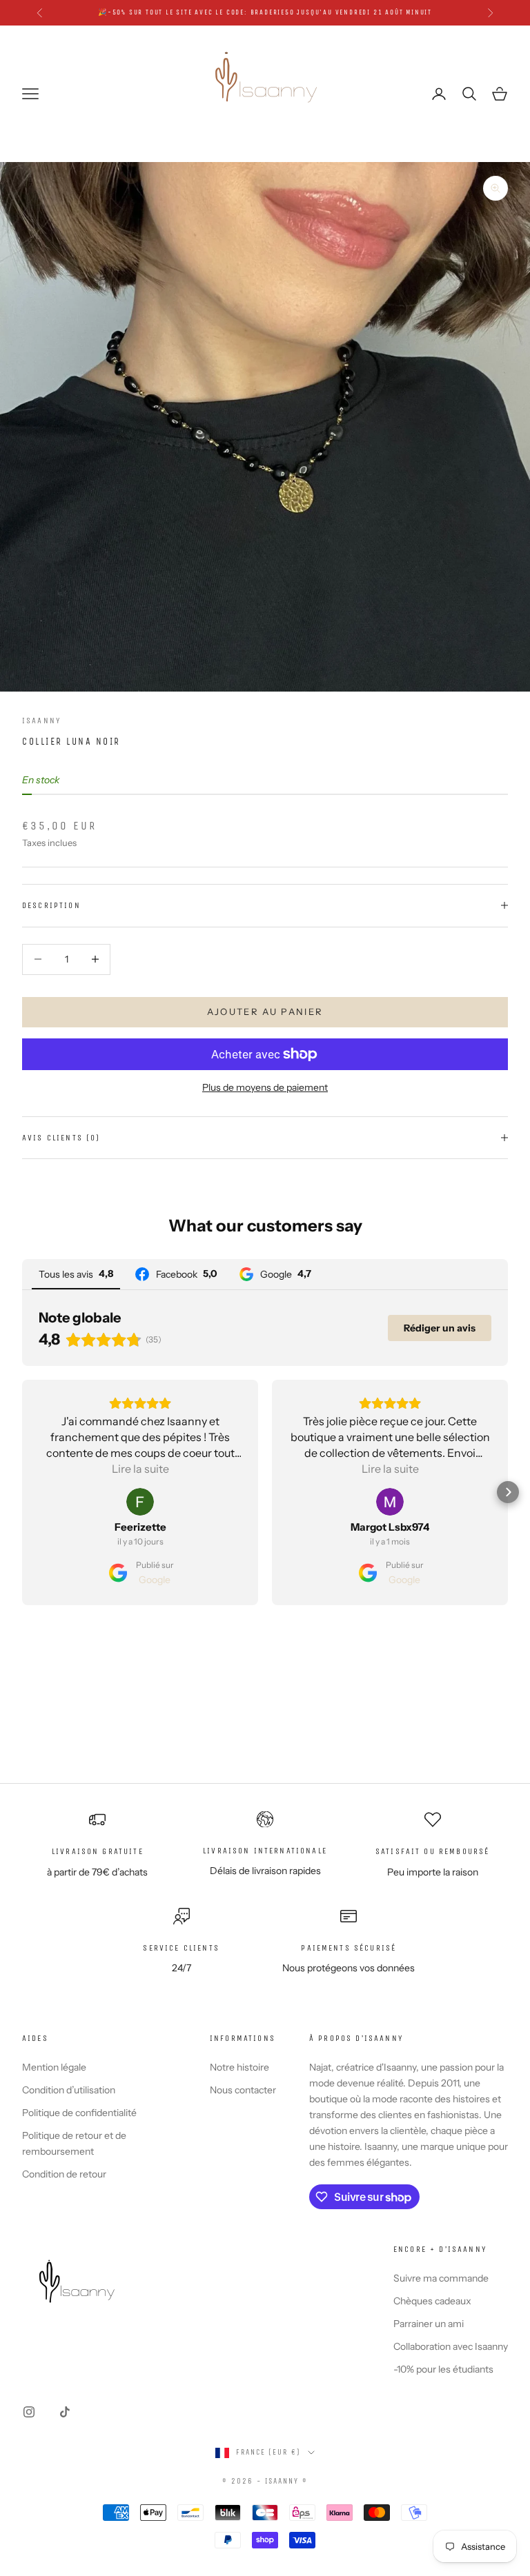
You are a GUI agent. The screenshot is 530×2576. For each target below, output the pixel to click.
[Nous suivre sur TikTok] (65, 2412)
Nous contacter (243, 2090)
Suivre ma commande (441, 2278)
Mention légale (54, 2067)
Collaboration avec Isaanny (451, 2346)
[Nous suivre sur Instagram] (29, 2412)
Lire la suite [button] (140, 1469)
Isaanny (41, 721)
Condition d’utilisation (69, 2090)
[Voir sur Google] (140, 1502)
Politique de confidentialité (79, 2113)
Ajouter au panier (265, 1012)
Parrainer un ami (429, 2324)
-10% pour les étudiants (443, 2369)
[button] (22, 1492)
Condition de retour (64, 2174)
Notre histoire (239, 2067)
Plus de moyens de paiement (265, 1087)
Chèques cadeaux (432, 2301)
